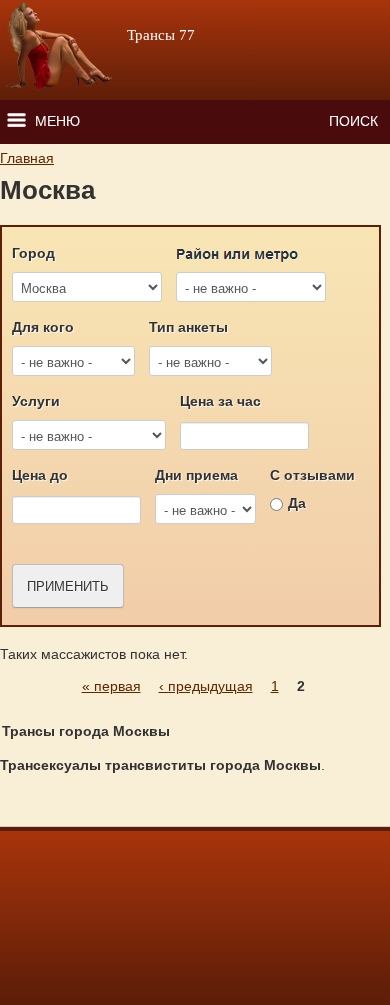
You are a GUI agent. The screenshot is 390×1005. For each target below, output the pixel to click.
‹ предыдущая (206, 686)
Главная (27, 158)
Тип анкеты (188, 327)
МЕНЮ (57, 121)
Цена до (40, 475)
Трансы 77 (161, 35)
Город (33, 253)
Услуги (36, 401)
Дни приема (196, 475)
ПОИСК (353, 121)
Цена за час (220, 401)
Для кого (43, 327)
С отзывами (312, 475)
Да (297, 503)
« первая (111, 686)
